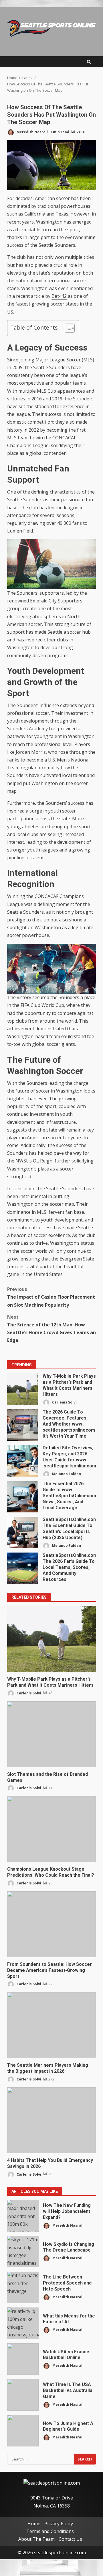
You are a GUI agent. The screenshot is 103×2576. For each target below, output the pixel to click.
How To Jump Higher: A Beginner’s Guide (23, 2431)
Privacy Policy (59, 2524)
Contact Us (70, 2539)
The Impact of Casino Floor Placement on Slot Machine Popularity (51, 1297)
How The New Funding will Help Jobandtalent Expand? (23, 2216)
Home (34, 2524)
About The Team (36, 2539)
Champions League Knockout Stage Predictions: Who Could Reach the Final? (51, 1829)
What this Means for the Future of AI (23, 2323)
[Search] (89, 62)
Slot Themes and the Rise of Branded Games (51, 1734)
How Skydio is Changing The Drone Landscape (23, 2252)
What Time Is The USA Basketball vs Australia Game (23, 2395)
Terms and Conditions (50, 2531)
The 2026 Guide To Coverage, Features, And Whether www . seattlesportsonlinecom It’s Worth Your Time (23, 1425)
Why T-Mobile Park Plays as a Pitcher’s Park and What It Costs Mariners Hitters (23, 1389)
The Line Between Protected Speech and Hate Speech (23, 2287)
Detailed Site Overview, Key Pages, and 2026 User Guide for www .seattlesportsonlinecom (23, 1461)
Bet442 (59, 296)
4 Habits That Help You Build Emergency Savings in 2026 (51, 2120)
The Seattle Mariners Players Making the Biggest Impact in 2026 (51, 2025)
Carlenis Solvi (64, 1402)
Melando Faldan (66, 1474)
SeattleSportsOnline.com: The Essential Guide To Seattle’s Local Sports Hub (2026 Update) (23, 1532)
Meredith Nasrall (32, 132)
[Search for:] (40, 2459)
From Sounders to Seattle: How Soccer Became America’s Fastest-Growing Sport (51, 1924)
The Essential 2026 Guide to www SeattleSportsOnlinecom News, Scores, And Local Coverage (23, 1497)
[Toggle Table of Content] (67, 328)
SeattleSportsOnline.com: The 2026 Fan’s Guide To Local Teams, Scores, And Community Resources (23, 1568)
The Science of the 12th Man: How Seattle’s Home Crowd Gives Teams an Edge (51, 1329)
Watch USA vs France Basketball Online (23, 2359)
